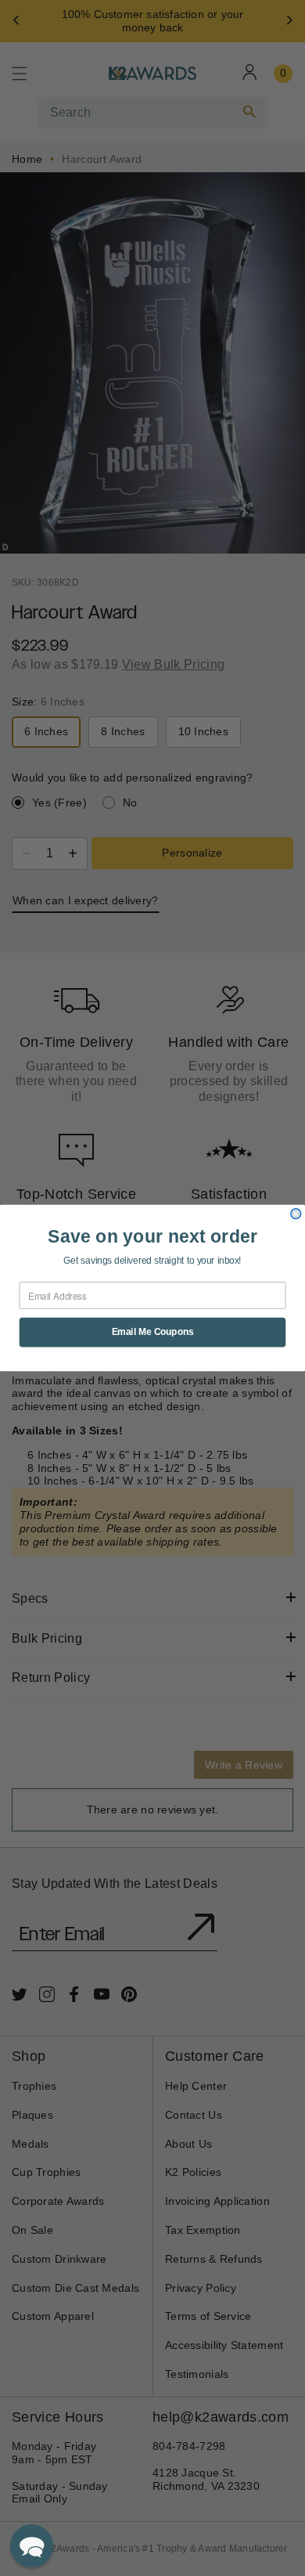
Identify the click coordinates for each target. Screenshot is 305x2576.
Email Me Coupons (153, 1332)
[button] (32, 2546)
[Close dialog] (296, 1214)
